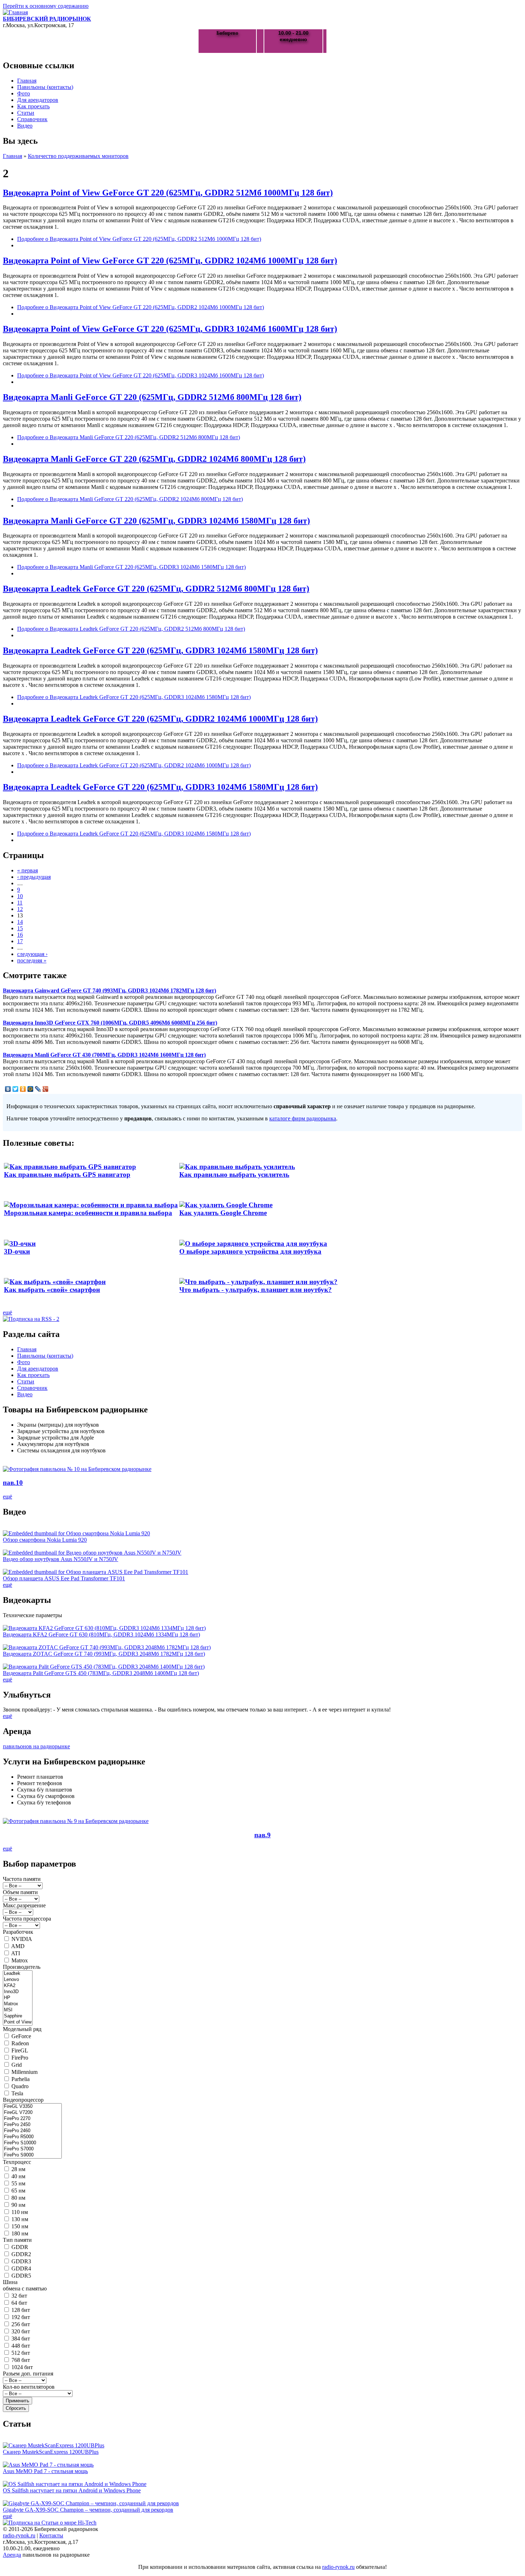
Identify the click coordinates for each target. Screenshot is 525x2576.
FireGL (20, 2050)
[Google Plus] (46, 1089)
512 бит (21, 2353)
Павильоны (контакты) (45, 87)
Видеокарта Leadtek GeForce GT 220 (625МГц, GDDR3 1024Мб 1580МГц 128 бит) (160, 650)
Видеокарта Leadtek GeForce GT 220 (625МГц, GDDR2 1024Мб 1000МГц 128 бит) (160, 719)
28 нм (18, 2169)
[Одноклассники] (23, 1089)
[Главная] (15, 12)
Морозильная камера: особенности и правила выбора (88, 1213)
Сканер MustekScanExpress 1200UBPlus (51, 2452)
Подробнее (139, 239)
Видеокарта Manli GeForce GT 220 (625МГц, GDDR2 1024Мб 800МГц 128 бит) (154, 459)
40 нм (18, 2176)
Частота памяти (22, 1879)
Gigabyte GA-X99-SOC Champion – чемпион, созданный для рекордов (88, 2510)
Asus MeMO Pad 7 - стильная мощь (45, 2471)
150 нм (20, 2226)
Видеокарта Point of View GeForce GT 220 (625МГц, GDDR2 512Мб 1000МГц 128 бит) (168, 193)
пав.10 (13, 1483)
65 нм (18, 2191)
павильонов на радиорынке (36, 1746)
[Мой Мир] (31, 1089)
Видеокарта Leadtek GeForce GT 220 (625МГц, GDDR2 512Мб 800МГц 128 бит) (156, 589)
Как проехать (33, 106)
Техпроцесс (17, 2162)
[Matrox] (18, 2004)
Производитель (22, 1967)
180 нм (20, 2233)
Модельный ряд (22, 2029)
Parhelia (21, 2079)
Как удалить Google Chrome (223, 1213)
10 (20, 896)
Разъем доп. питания (28, 2374)
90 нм (18, 2205)
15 (20, 928)
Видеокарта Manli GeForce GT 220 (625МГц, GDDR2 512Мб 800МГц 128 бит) (152, 397)
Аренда (12, 2555)
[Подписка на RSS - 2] (31, 1319)
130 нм (20, 2219)
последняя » (32, 960)
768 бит (21, 2360)
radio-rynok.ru (19, 2535)
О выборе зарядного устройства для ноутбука (250, 1251)
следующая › (32, 954)
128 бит (21, 2310)
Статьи (26, 113)
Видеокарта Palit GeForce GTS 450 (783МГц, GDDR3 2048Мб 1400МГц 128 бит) (101, 1673)
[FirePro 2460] (32, 2131)
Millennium (24, 2072)
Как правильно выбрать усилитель (234, 1175)
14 (20, 922)
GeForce (21, 2036)
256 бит (21, 2324)
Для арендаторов (38, 100)
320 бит (21, 2331)
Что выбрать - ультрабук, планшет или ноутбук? (256, 1290)
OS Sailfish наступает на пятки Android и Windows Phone (72, 2490)
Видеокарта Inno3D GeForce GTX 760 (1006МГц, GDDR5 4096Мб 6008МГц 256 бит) (110, 1023)
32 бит (19, 2296)
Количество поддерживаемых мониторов (78, 156)
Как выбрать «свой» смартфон (52, 1290)
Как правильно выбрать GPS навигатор (67, 1175)
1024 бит (22, 2367)
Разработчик (18, 1932)
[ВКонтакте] (8, 1089)
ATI (16, 1953)
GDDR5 (21, 2276)
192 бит (21, 2317)
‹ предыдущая (34, 877)
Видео (25, 126)
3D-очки (17, 1251)
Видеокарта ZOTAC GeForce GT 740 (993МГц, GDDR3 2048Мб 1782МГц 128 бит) (104, 1654)
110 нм (20, 2212)
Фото (24, 93)
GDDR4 (21, 2268)
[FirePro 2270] (32, 2119)
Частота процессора (27, 1919)
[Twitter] (16, 1089)
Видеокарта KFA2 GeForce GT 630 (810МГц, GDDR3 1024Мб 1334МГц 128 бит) (101, 1634)
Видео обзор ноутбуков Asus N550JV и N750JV (61, 1559)
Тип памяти (17, 2240)
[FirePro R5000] (32, 2137)
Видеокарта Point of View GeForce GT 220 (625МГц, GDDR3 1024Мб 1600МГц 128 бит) (170, 329)
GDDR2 (21, 2254)
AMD (18, 1946)
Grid (17, 2065)
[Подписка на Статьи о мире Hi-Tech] (50, 2523)
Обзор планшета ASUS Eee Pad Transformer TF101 (64, 1578)
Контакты (51, 2535)
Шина (10, 2282)
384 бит (21, 2339)
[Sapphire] (18, 2016)
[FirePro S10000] (32, 2143)
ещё (7, 1312)
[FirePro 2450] (32, 2125)
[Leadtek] (18, 1974)
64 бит (19, 2303)
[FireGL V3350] (32, 2107)
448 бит (21, 2346)
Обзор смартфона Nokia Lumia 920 (45, 1540)
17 (20, 941)
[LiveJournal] (38, 1089)
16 (20, 935)
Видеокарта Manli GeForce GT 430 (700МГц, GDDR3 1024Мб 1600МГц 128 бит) (104, 1055)
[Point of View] (18, 2022)
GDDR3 (21, 2261)
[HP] (18, 1998)
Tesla (17, 2093)
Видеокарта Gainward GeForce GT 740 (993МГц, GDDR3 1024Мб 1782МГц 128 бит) (109, 990)
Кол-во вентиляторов (29, 2387)
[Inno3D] (18, 1992)
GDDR (20, 2247)
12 (20, 909)
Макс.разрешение (24, 1905)
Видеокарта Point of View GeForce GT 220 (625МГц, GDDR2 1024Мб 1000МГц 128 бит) (170, 261)
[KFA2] (18, 1986)
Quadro (20, 2086)
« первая (27, 870)
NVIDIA (22, 1939)
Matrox (20, 1960)
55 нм (18, 2183)
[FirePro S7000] (32, 2149)
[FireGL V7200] (32, 2113)
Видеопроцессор (23, 2100)
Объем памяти (20, 1892)
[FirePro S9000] (32, 2155)
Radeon (20, 2043)
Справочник (32, 119)
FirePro (20, 2058)
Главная (27, 81)
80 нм (18, 2198)
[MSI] (18, 2010)
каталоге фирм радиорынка (303, 1118)
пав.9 (262, 1835)
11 (20, 903)
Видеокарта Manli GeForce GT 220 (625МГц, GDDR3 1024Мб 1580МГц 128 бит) (156, 521)
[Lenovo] (18, 1980)
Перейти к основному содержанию (46, 6)
